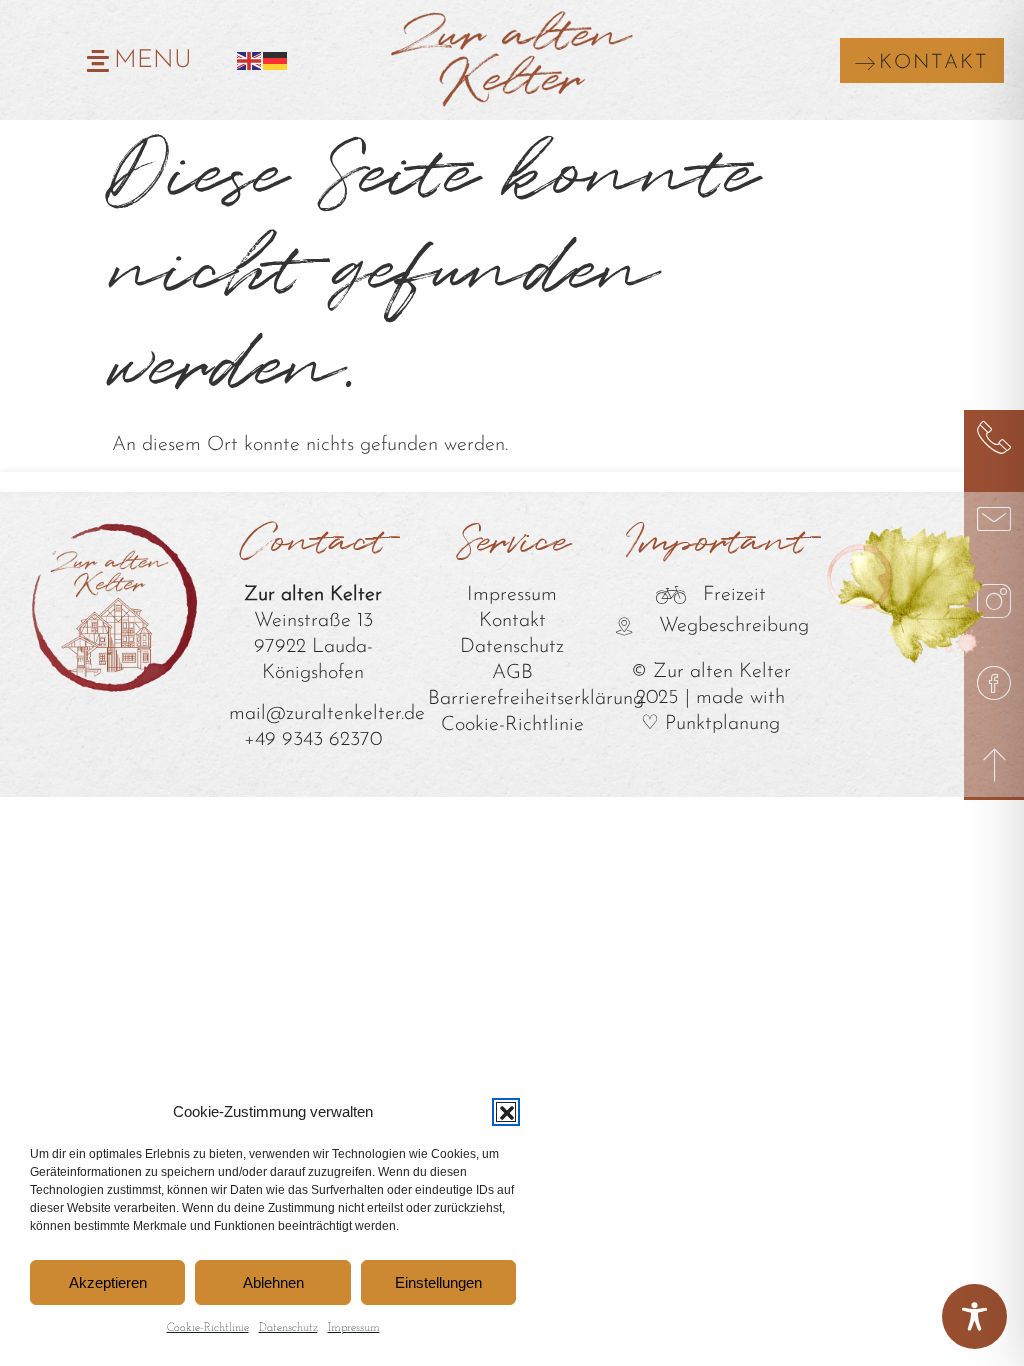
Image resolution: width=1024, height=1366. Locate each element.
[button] (506, 1112)
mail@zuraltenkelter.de (327, 714)
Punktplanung (722, 724)
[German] (276, 60)
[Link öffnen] (994, 437)
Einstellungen (438, 1282)
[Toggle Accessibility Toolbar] (974, 1316)
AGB (512, 673)
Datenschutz (288, 1328)
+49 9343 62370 (313, 740)
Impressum (354, 1328)
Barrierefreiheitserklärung (536, 699)
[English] (250, 60)
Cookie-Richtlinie (208, 1328)
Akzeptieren (108, 1282)
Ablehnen (273, 1282)
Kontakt (512, 621)
